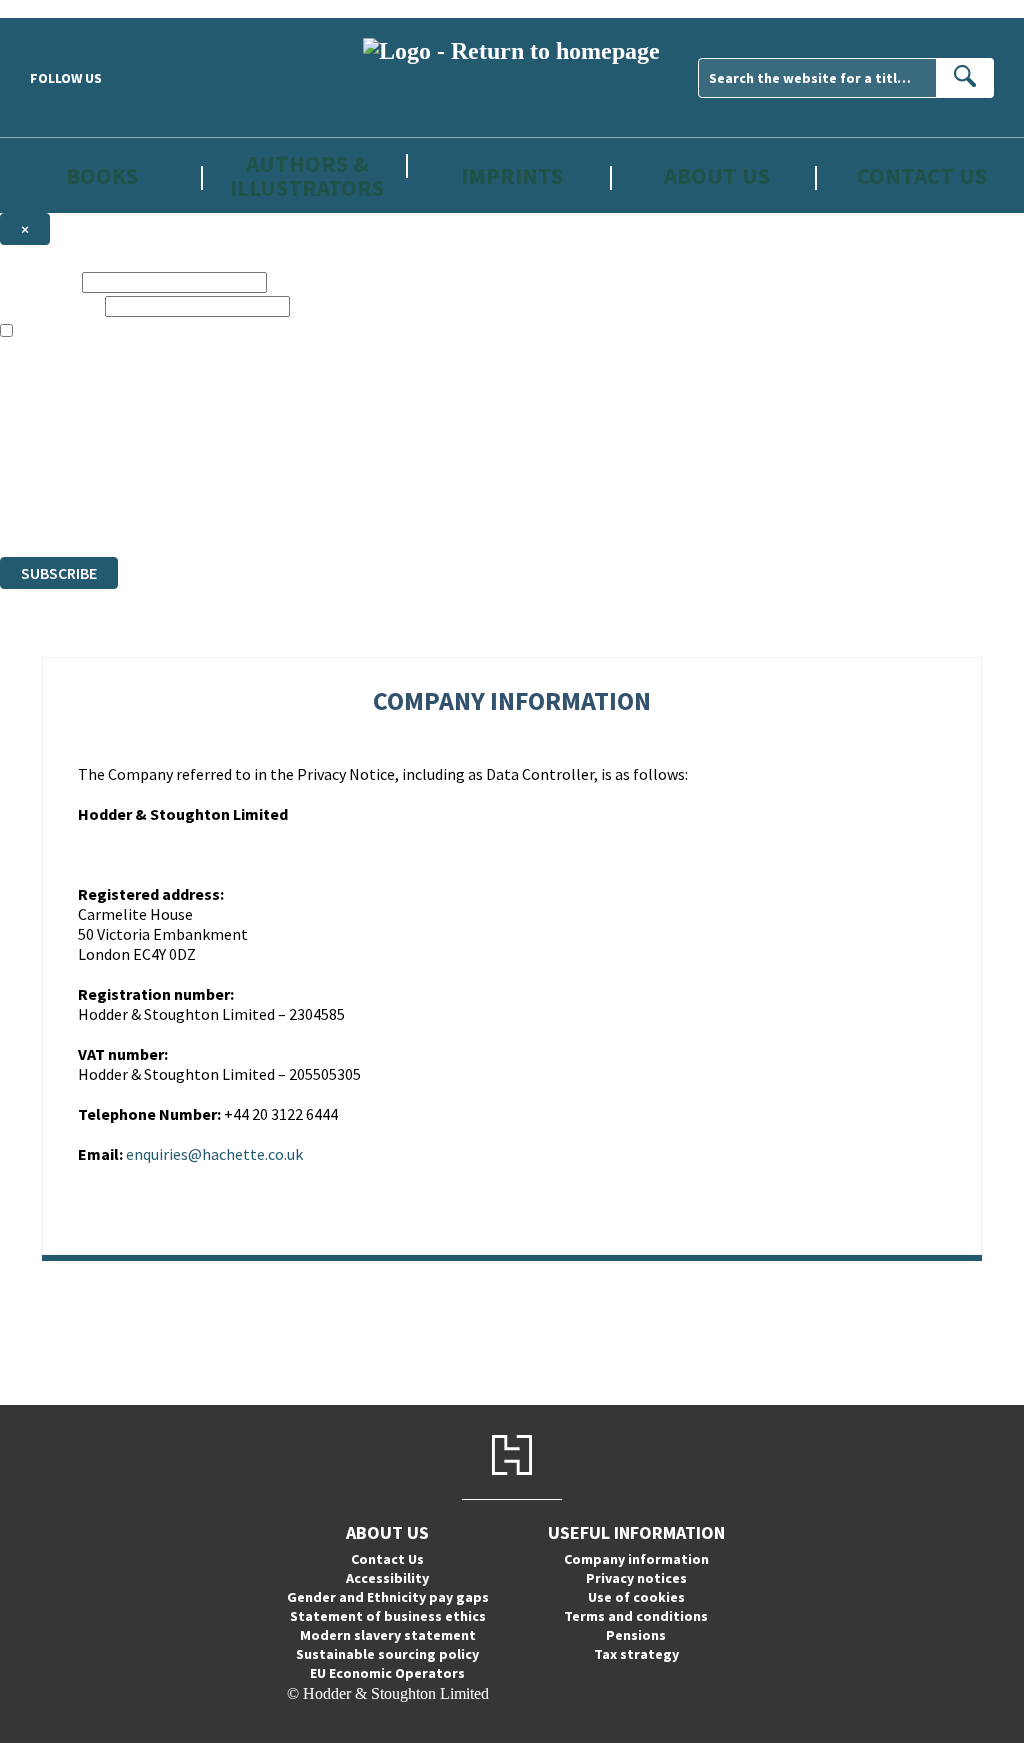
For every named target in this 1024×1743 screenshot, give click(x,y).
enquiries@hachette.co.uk (214, 1154)
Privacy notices (636, 1578)
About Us (717, 175)
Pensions (636, 1635)
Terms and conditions (636, 1616)
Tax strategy (636, 1654)
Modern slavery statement (388, 1635)
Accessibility (387, 1578)
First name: (39, 281)
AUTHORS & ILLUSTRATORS (307, 175)
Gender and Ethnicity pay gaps (388, 1597)
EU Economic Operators (387, 1673)
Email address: (50, 305)
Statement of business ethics (388, 1616)
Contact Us (922, 175)
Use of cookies (636, 1597)
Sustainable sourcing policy (387, 1654)
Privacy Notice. (394, 511)
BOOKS (102, 175)
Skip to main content (65, 8)
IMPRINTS (512, 175)
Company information (636, 1559)
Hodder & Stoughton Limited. (232, 475)
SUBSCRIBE (59, 573)
